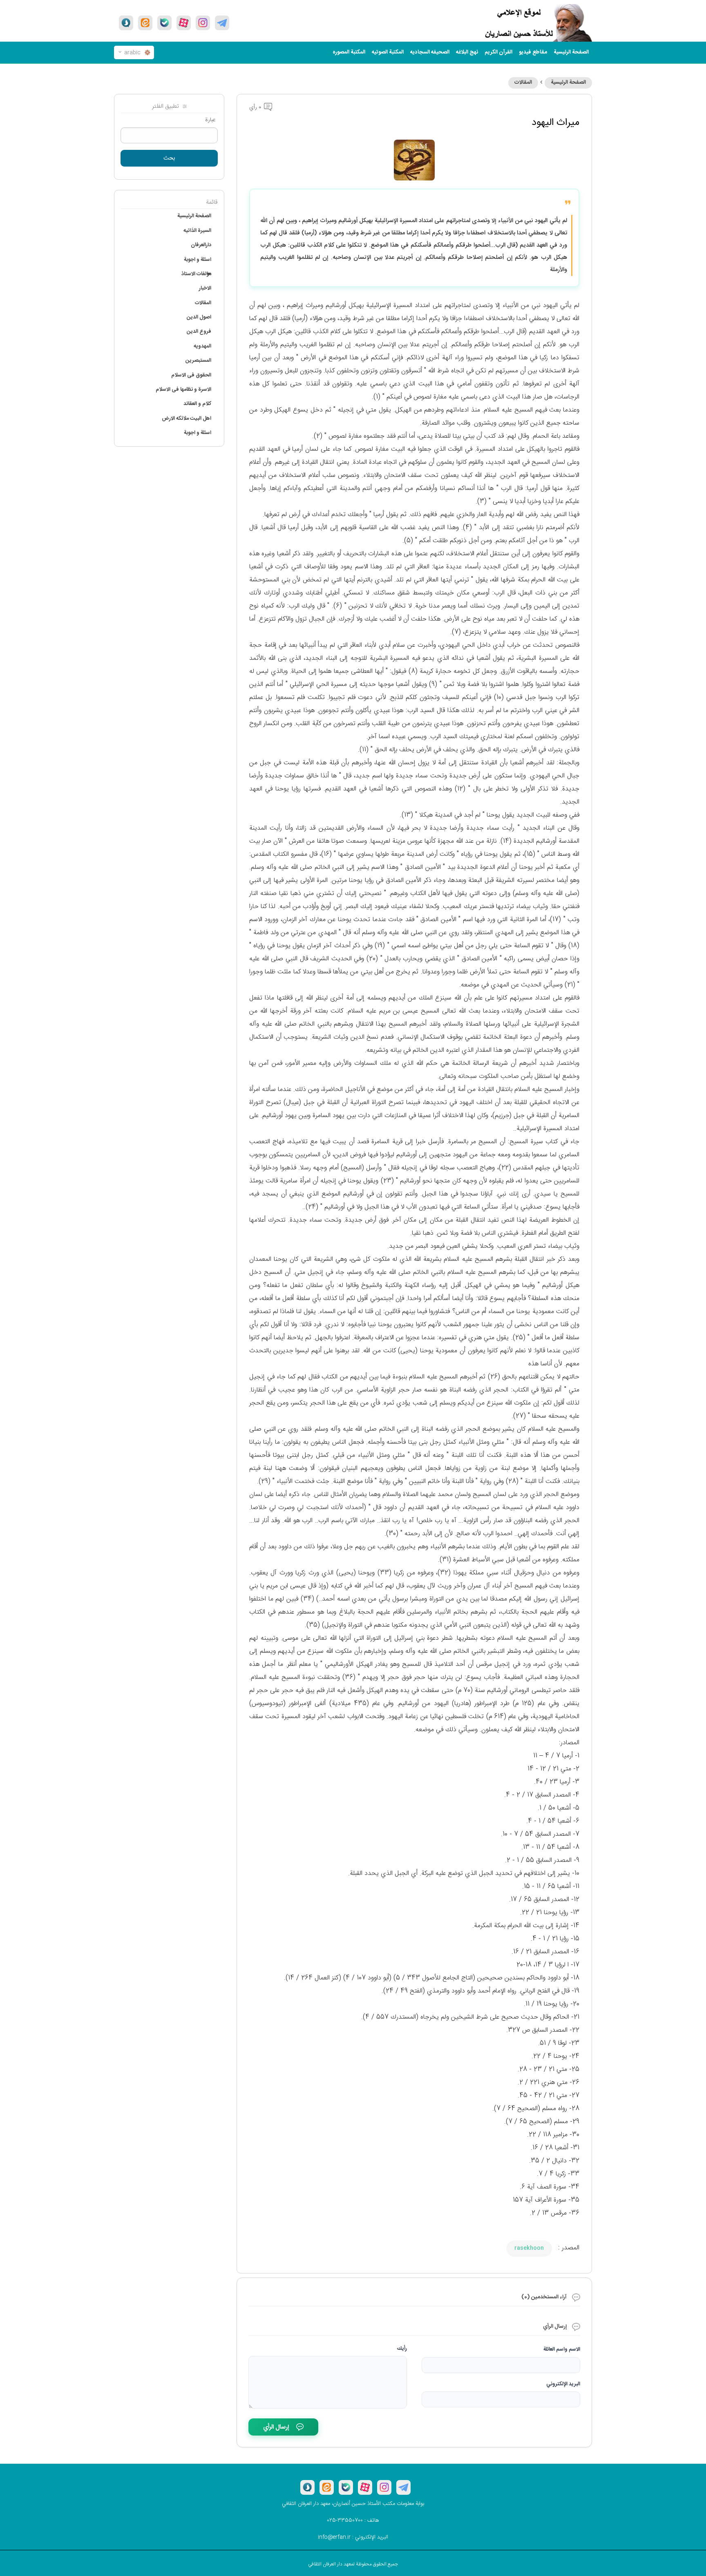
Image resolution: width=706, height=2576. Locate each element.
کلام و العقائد (197, 404)
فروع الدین (199, 332)
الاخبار (205, 288)
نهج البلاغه (467, 52)
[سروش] (126, 23)
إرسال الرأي (276, 2427)
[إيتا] (145, 23)
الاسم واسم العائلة (562, 2349)
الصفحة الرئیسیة (571, 52)
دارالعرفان (201, 245)
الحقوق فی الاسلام (191, 375)
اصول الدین (199, 317)
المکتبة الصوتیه (388, 52)
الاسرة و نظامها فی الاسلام (183, 390)
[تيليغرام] (222, 23)
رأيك (402, 2349)
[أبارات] (184, 23)
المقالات (523, 82)
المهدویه (202, 346)
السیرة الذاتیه (197, 231)
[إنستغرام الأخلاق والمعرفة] (203, 23)
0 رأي (256, 107)
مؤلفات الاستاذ (196, 274)
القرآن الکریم (498, 52)
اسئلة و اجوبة (198, 260)
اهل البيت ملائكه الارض (187, 419)
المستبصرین (198, 361)
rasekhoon (529, 2248)
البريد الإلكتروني (563, 2384)
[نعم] (164, 23)
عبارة (210, 120)
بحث (169, 158)
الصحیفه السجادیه (430, 52)
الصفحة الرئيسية (568, 82)
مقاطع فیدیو (533, 52)
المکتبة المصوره (349, 52)
